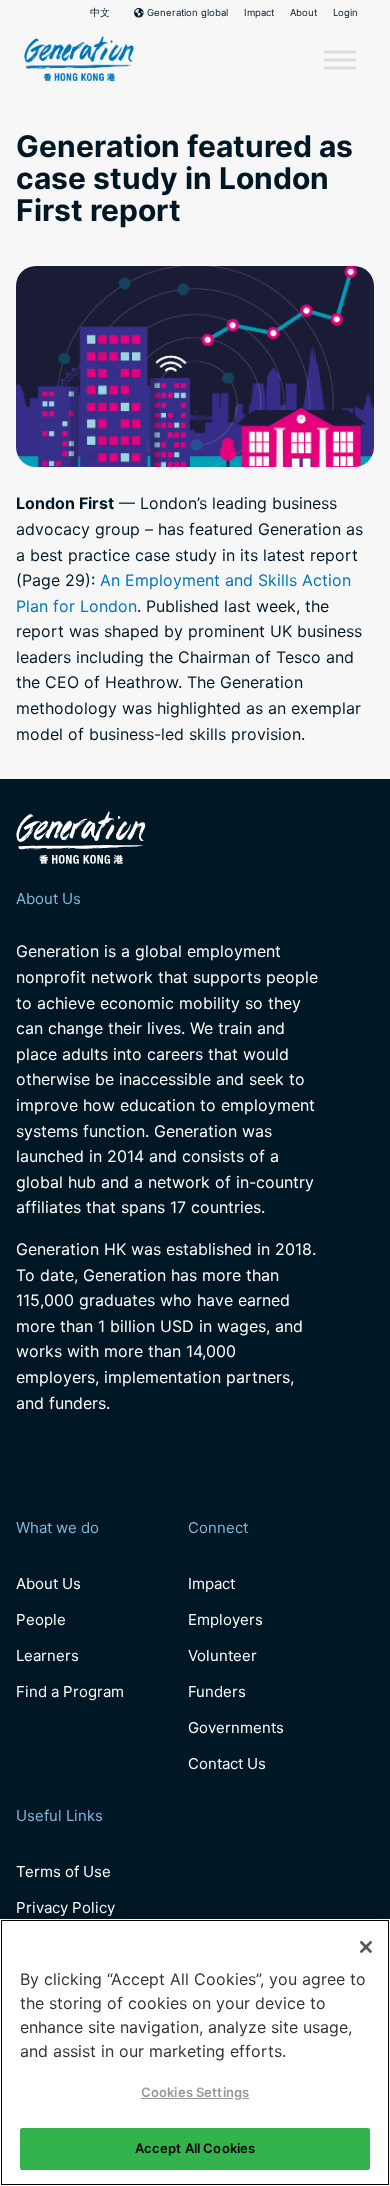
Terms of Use (63, 1871)
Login (345, 13)
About (303, 13)
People (41, 1619)
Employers (225, 1619)
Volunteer (222, 1655)
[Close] (366, 1947)
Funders (217, 1691)
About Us (48, 1583)
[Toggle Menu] (340, 60)
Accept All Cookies (195, 2148)
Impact (259, 13)
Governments (236, 1727)
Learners (47, 1655)
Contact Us (227, 1763)
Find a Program (70, 1691)
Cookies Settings (195, 2092)
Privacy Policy (65, 1907)
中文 (100, 13)
